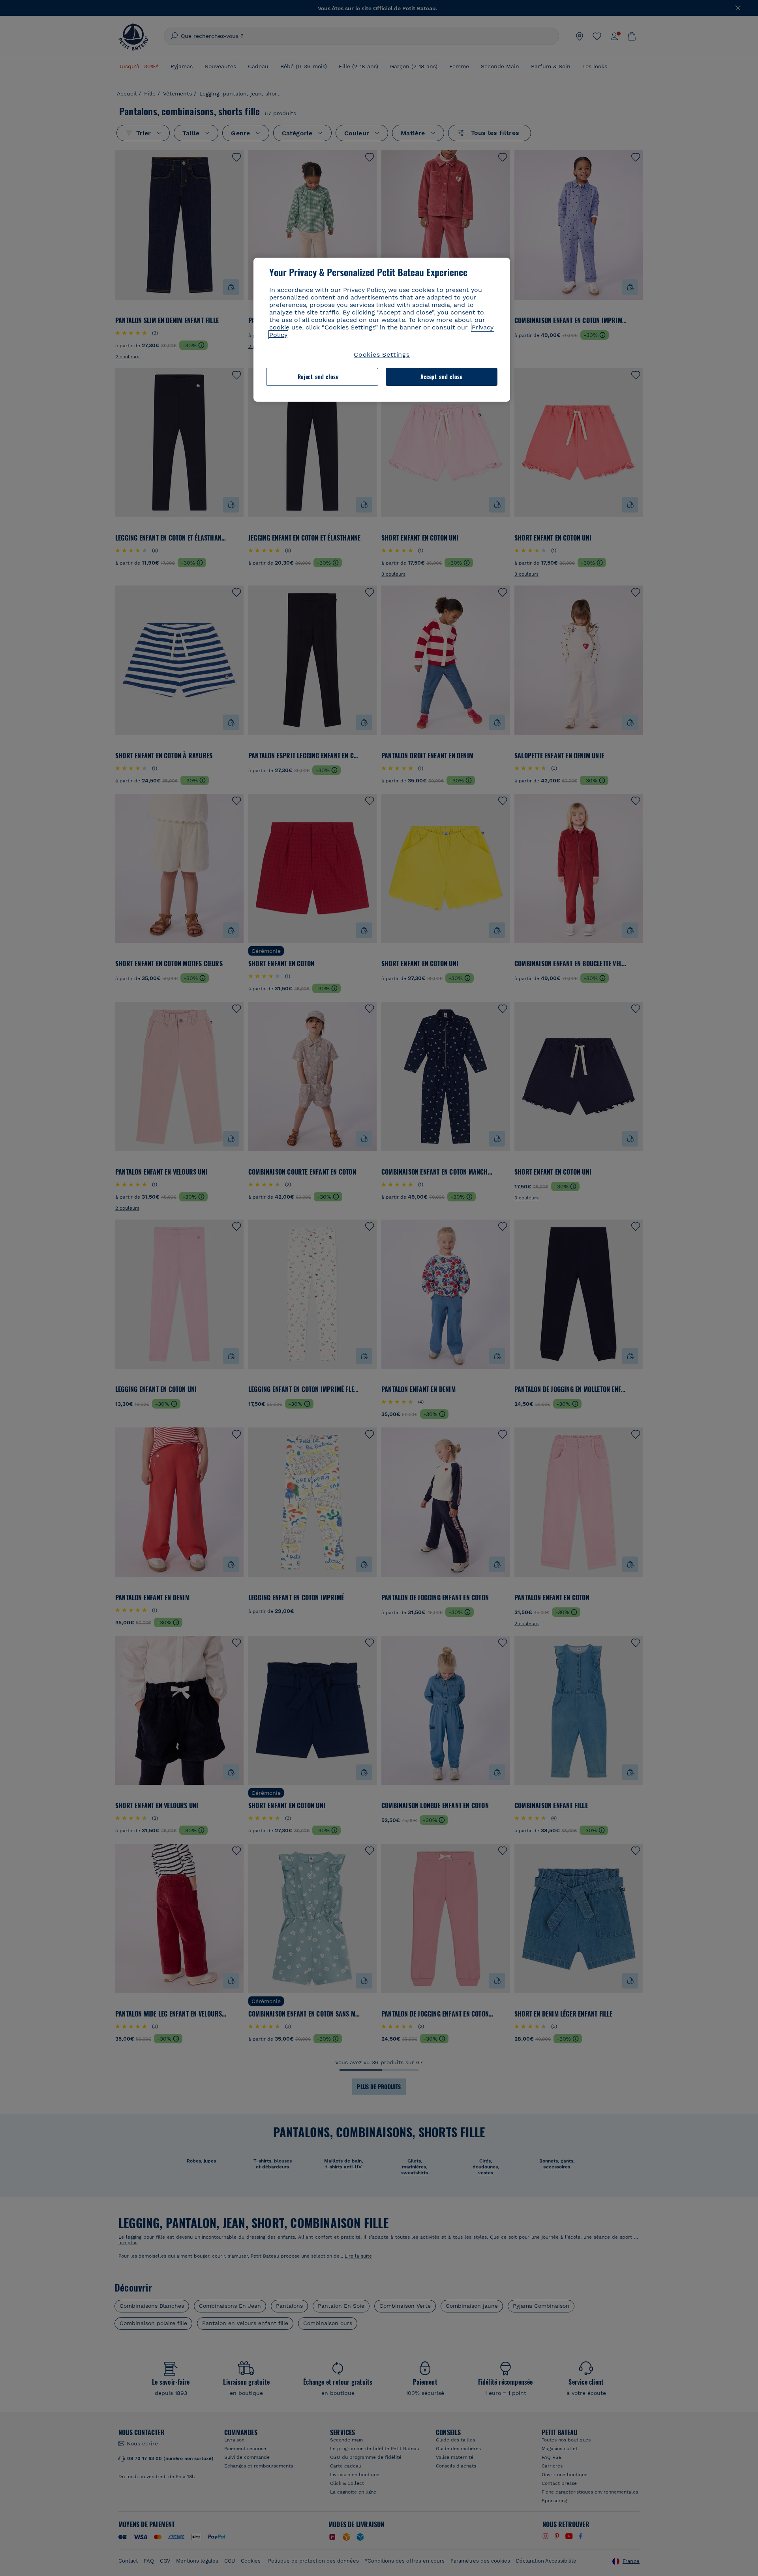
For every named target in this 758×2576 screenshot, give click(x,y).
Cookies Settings (382, 355)
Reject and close (318, 377)
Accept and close (442, 377)
